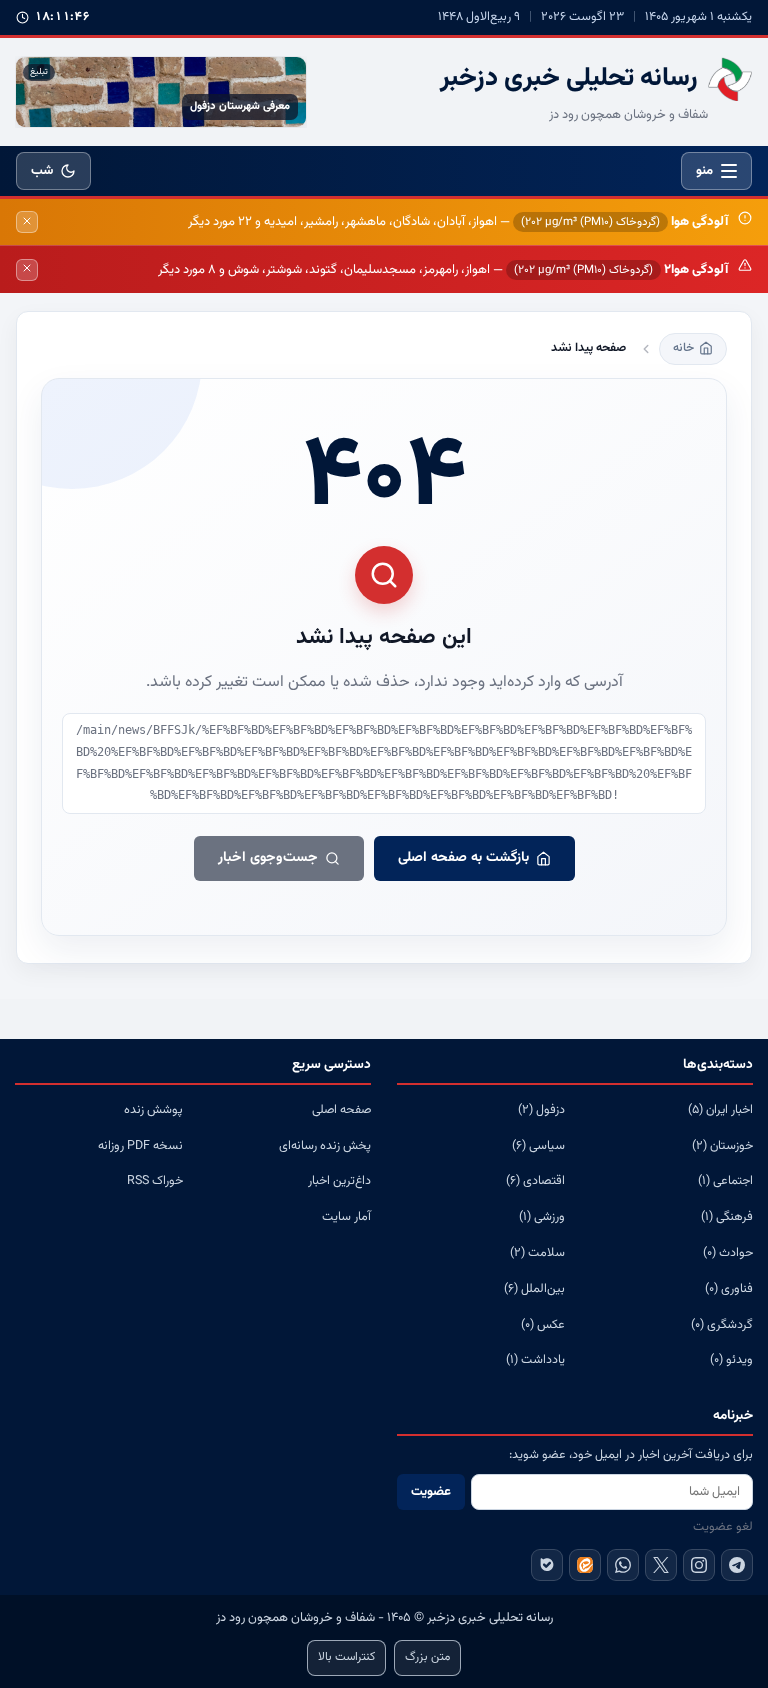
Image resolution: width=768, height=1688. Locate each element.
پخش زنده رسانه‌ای (325, 1146)
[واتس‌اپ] (623, 1565)
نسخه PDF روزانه (140, 1146)
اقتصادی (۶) (535, 1181)
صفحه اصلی (341, 1110)
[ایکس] (661, 1565)
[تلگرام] (737, 1565)
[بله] (547, 1565)
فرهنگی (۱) (727, 1217)
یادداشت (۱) (535, 1360)
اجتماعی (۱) (725, 1181)
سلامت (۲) (537, 1253)
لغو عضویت (723, 1527)
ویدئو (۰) (731, 1360)
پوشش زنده (153, 1110)
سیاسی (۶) (538, 1146)
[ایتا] (585, 1565)
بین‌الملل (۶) (534, 1289)
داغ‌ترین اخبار (339, 1181)
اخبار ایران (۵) (720, 1110)
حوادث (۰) (728, 1253)
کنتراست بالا (346, 1657)
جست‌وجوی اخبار (268, 858)
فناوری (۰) (729, 1289)
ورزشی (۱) (542, 1217)
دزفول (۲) (541, 1110)
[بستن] (27, 222)
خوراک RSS (155, 1181)
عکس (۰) (543, 1325)
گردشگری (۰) (722, 1325)
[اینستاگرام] (699, 1565)
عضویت (431, 1492)
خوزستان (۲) (722, 1146)
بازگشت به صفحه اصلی (463, 858)
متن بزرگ (427, 1657)
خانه (683, 348)
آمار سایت (346, 1217)
